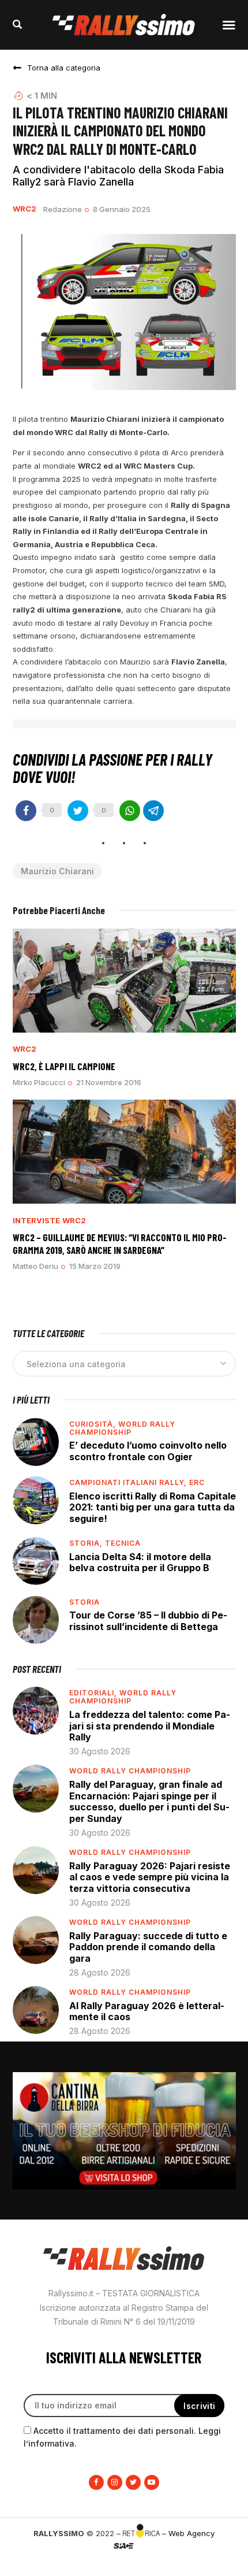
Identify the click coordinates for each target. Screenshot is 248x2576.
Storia (84, 1602)
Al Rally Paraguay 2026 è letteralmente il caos (147, 2011)
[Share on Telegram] (153, 811)
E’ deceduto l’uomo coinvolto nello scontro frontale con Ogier (148, 1451)
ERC (197, 1482)
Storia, (87, 1543)
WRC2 (25, 209)
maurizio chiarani (57, 871)
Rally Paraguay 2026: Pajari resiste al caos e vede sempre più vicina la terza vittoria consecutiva (150, 1877)
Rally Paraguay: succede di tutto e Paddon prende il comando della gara (148, 1947)
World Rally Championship (122, 1428)
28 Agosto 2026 (100, 1972)
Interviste (36, 1221)
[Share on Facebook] (26, 811)
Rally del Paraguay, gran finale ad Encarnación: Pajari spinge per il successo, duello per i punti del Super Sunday (149, 1801)
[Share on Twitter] (78, 811)
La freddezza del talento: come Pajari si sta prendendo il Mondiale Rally (150, 1726)
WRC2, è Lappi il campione (64, 1066)
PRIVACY (124, 2564)
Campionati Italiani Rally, (129, 1482)
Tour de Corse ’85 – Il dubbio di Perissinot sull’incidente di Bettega (148, 1621)
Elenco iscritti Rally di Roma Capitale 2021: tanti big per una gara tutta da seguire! (153, 1507)
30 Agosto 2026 (100, 1751)
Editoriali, (94, 1693)
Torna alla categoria (64, 68)
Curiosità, (94, 1424)
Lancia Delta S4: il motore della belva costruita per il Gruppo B (140, 1562)
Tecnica (123, 1543)
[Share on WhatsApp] (130, 811)
